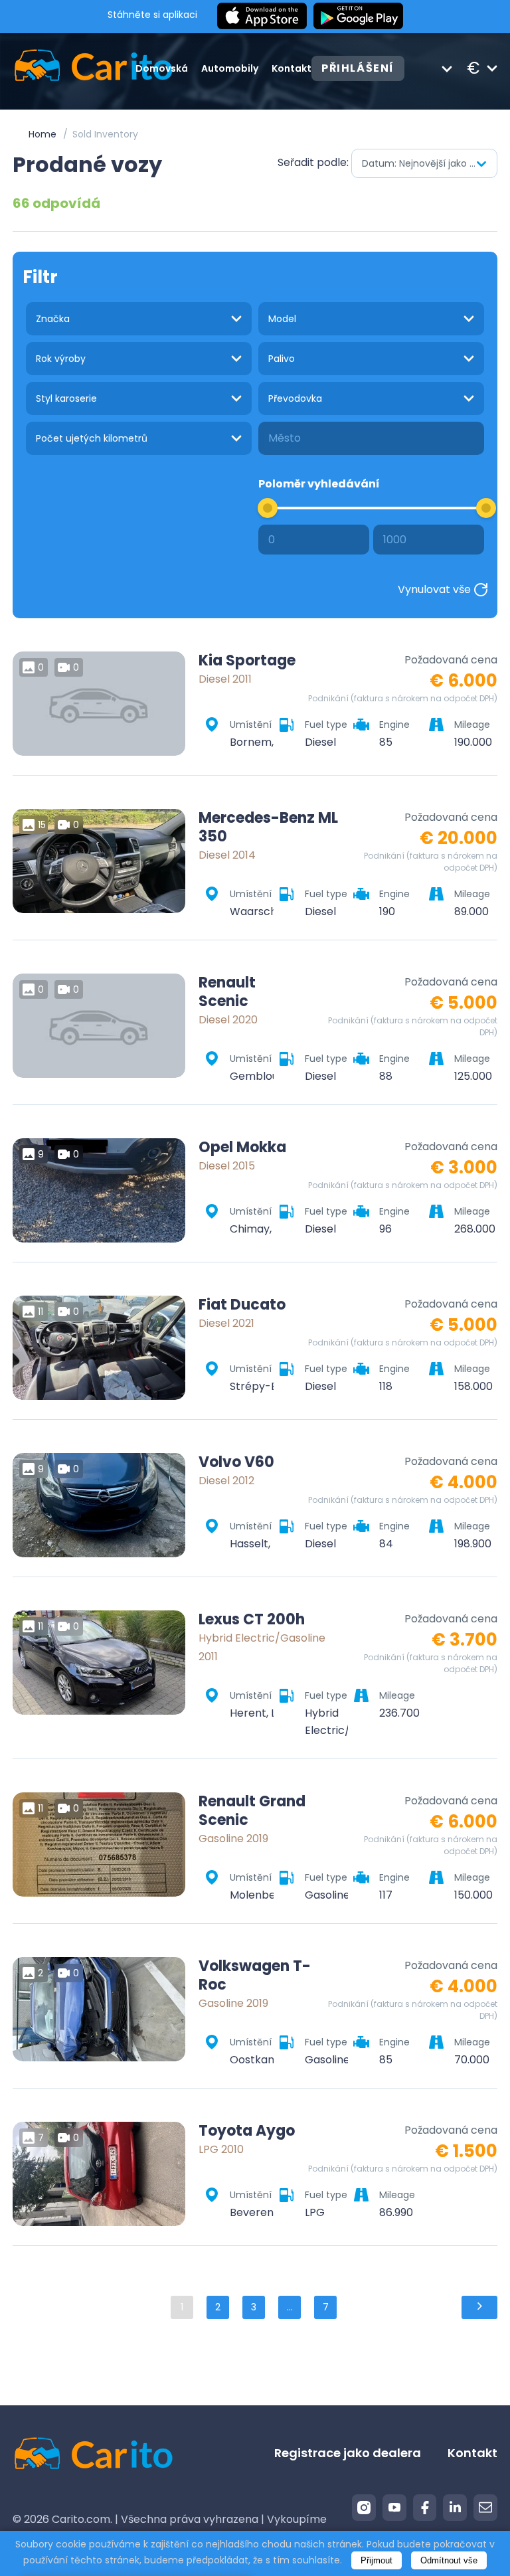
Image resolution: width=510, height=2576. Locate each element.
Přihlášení (358, 68)
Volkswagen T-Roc (255, 1976)
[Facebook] (425, 2508)
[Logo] (74, 68)
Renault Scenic (227, 992)
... (290, 2307)
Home (42, 134)
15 (42, 825)
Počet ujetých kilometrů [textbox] (92, 438)
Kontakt (292, 68)
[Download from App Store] (262, 17)
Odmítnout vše (449, 2560)
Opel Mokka (242, 1148)
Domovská (162, 68)
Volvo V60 (236, 1462)
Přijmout (377, 2560)
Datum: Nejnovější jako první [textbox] (427, 163)
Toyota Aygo (247, 2131)
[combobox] (424, 163)
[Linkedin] (455, 2508)
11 (41, 1312)
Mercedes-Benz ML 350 (268, 827)
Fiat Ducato (242, 1305)
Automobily (230, 68)
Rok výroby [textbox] (61, 359)
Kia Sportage (247, 661)
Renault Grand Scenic (252, 1811)
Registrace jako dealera (348, 2453)
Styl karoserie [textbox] (66, 398)
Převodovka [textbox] (295, 398)
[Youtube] (394, 2508)
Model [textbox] (282, 319)
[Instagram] (364, 2508)
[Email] (485, 2508)
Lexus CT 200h (252, 1620)
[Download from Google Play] (358, 17)
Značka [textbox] (53, 319)
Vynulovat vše (434, 589)
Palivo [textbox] (282, 359)
